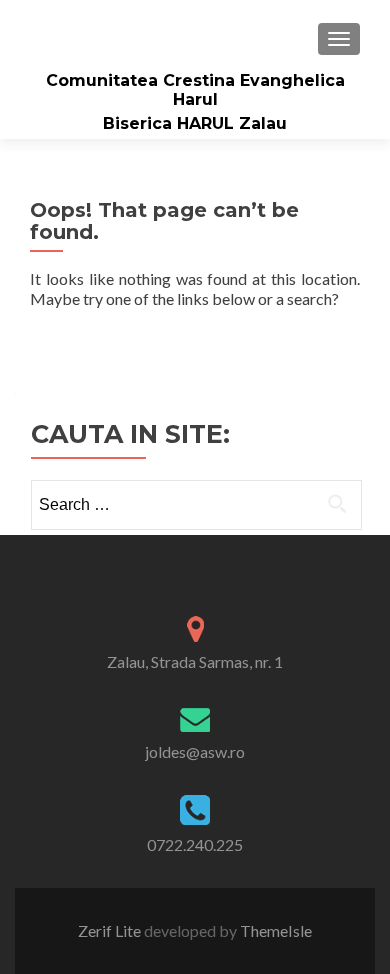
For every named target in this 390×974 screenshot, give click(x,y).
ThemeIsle (276, 930)
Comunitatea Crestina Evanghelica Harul (195, 90)
